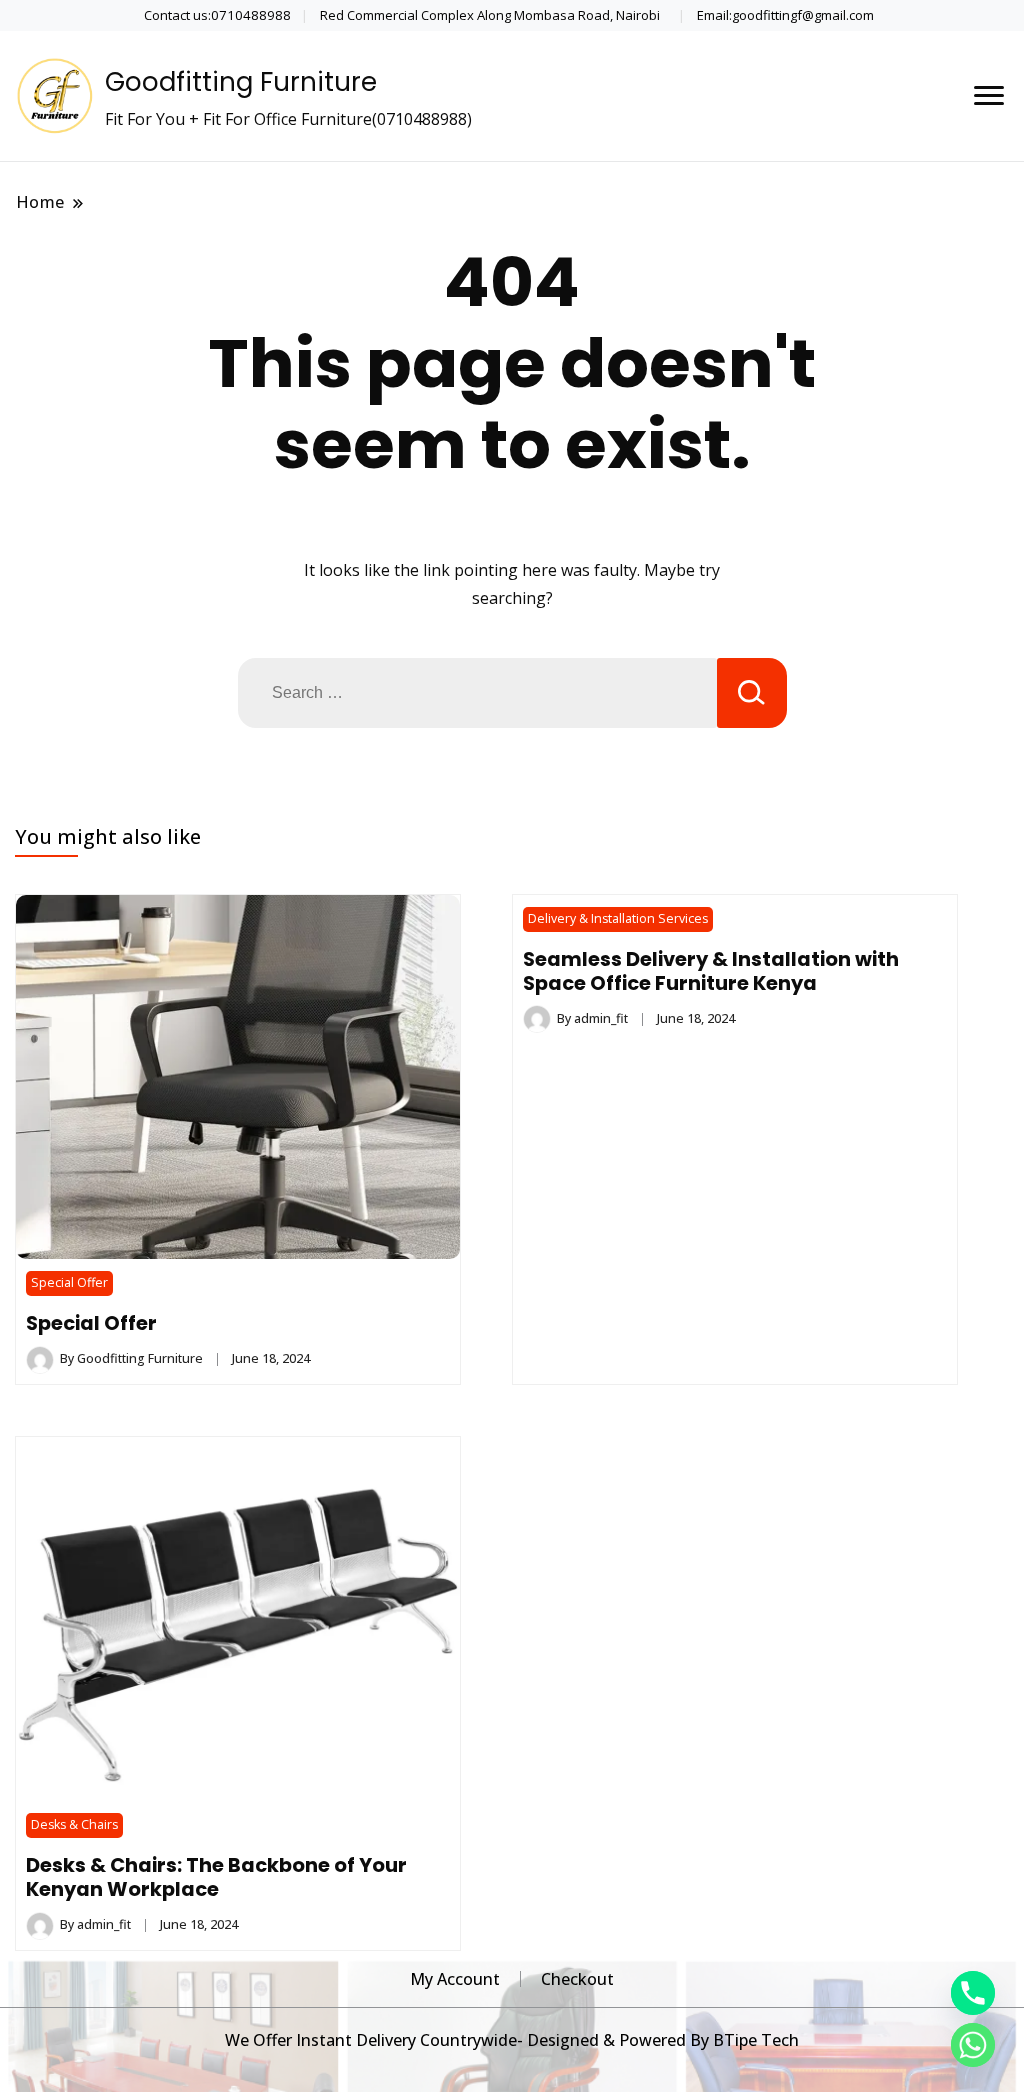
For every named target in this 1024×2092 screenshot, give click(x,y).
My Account (455, 1979)
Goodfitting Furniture (241, 82)
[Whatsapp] (973, 2045)
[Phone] (973, 1993)
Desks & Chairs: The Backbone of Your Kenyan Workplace (216, 1877)
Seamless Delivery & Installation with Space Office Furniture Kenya (711, 971)
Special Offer (69, 1282)
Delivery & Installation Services (618, 918)
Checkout (577, 1979)
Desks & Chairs (74, 1824)
